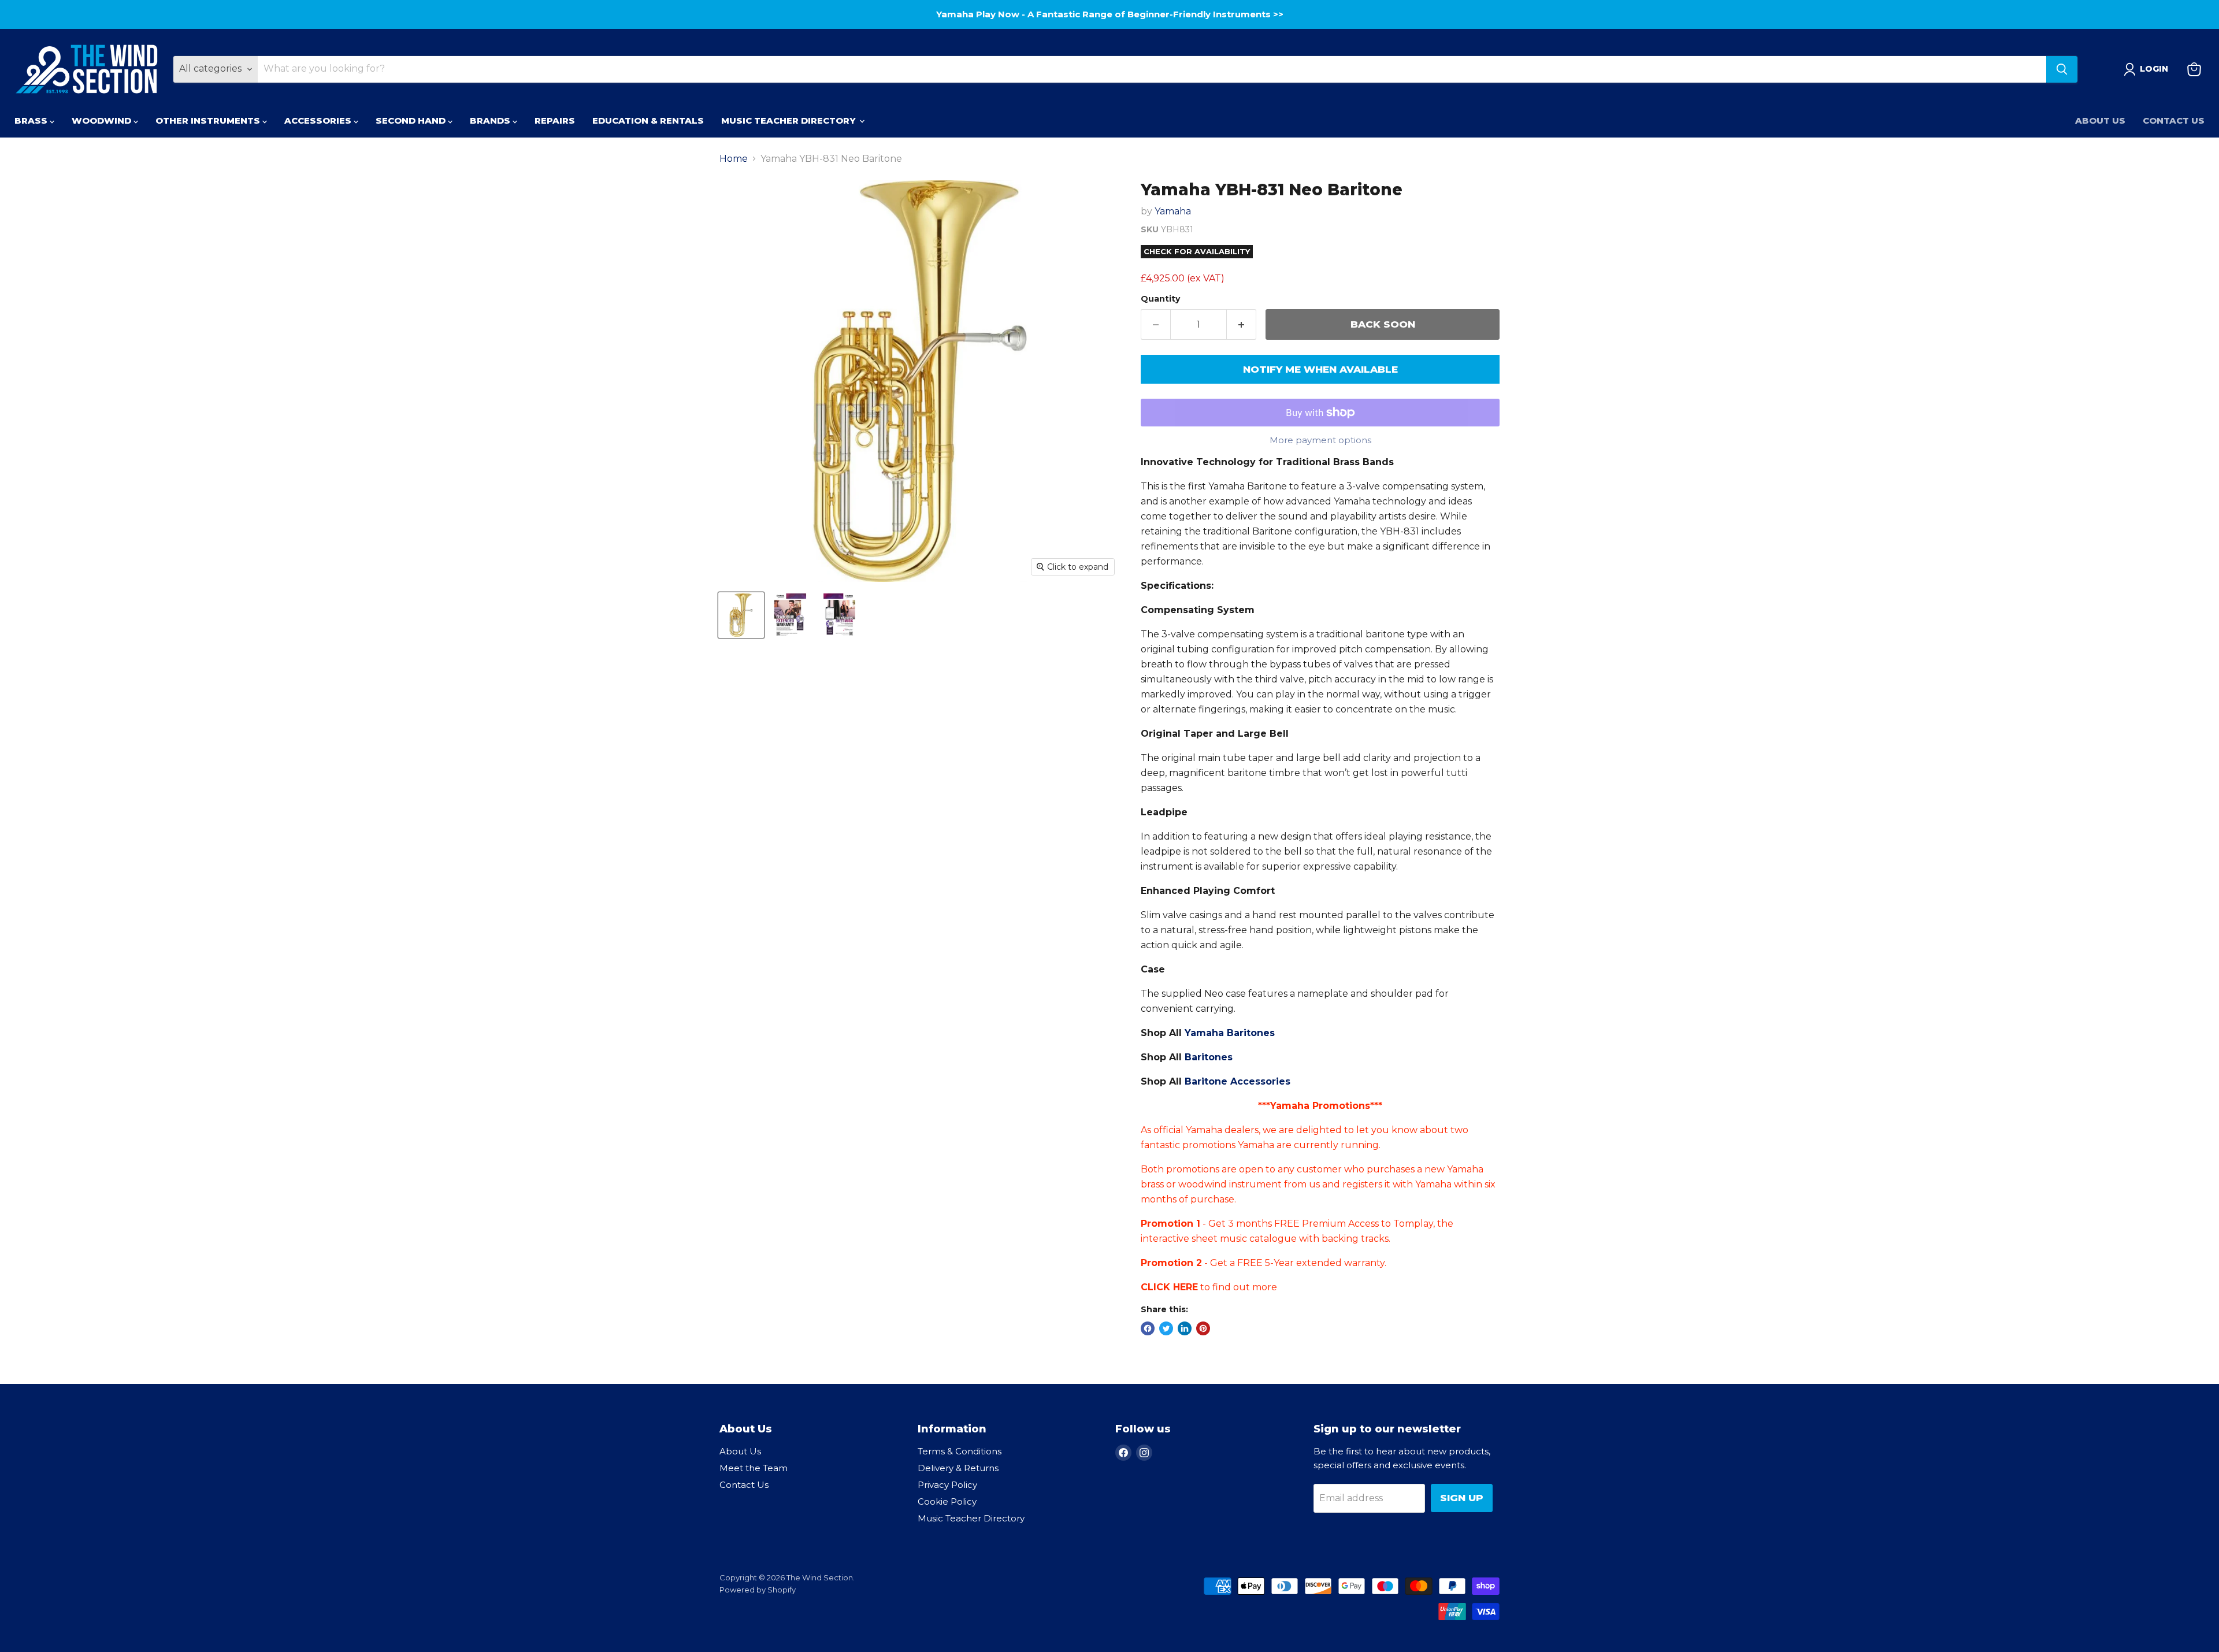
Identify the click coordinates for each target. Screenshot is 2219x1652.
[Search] (2062, 69)
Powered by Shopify (758, 1590)
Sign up (1462, 1498)
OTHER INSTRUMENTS (209, 120)
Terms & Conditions (960, 1451)
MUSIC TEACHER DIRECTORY (790, 120)
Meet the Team (754, 1468)
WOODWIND (103, 120)
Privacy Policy (947, 1485)
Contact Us (2174, 120)
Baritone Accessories (1237, 1081)
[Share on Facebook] (1148, 1328)
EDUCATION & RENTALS (648, 120)
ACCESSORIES (319, 120)
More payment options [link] (1320, 440)
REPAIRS (555, 120)
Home (734, 159)
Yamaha (1173, 211)
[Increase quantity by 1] (1242, 325)
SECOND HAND (412, 120)
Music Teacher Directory (971, 1518)
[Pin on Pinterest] (1203, 1328)
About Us (2100, 120)
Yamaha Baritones (1230, 1033)
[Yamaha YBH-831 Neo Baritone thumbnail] (741, 615)
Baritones (1209, 1057)
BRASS (32, 120)
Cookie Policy (947, 1501)
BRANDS (491, 120)
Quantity (1160, 299)
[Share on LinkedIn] (1185, 1328)
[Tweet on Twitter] (1166, 1328)
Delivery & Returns (958, 1468)
